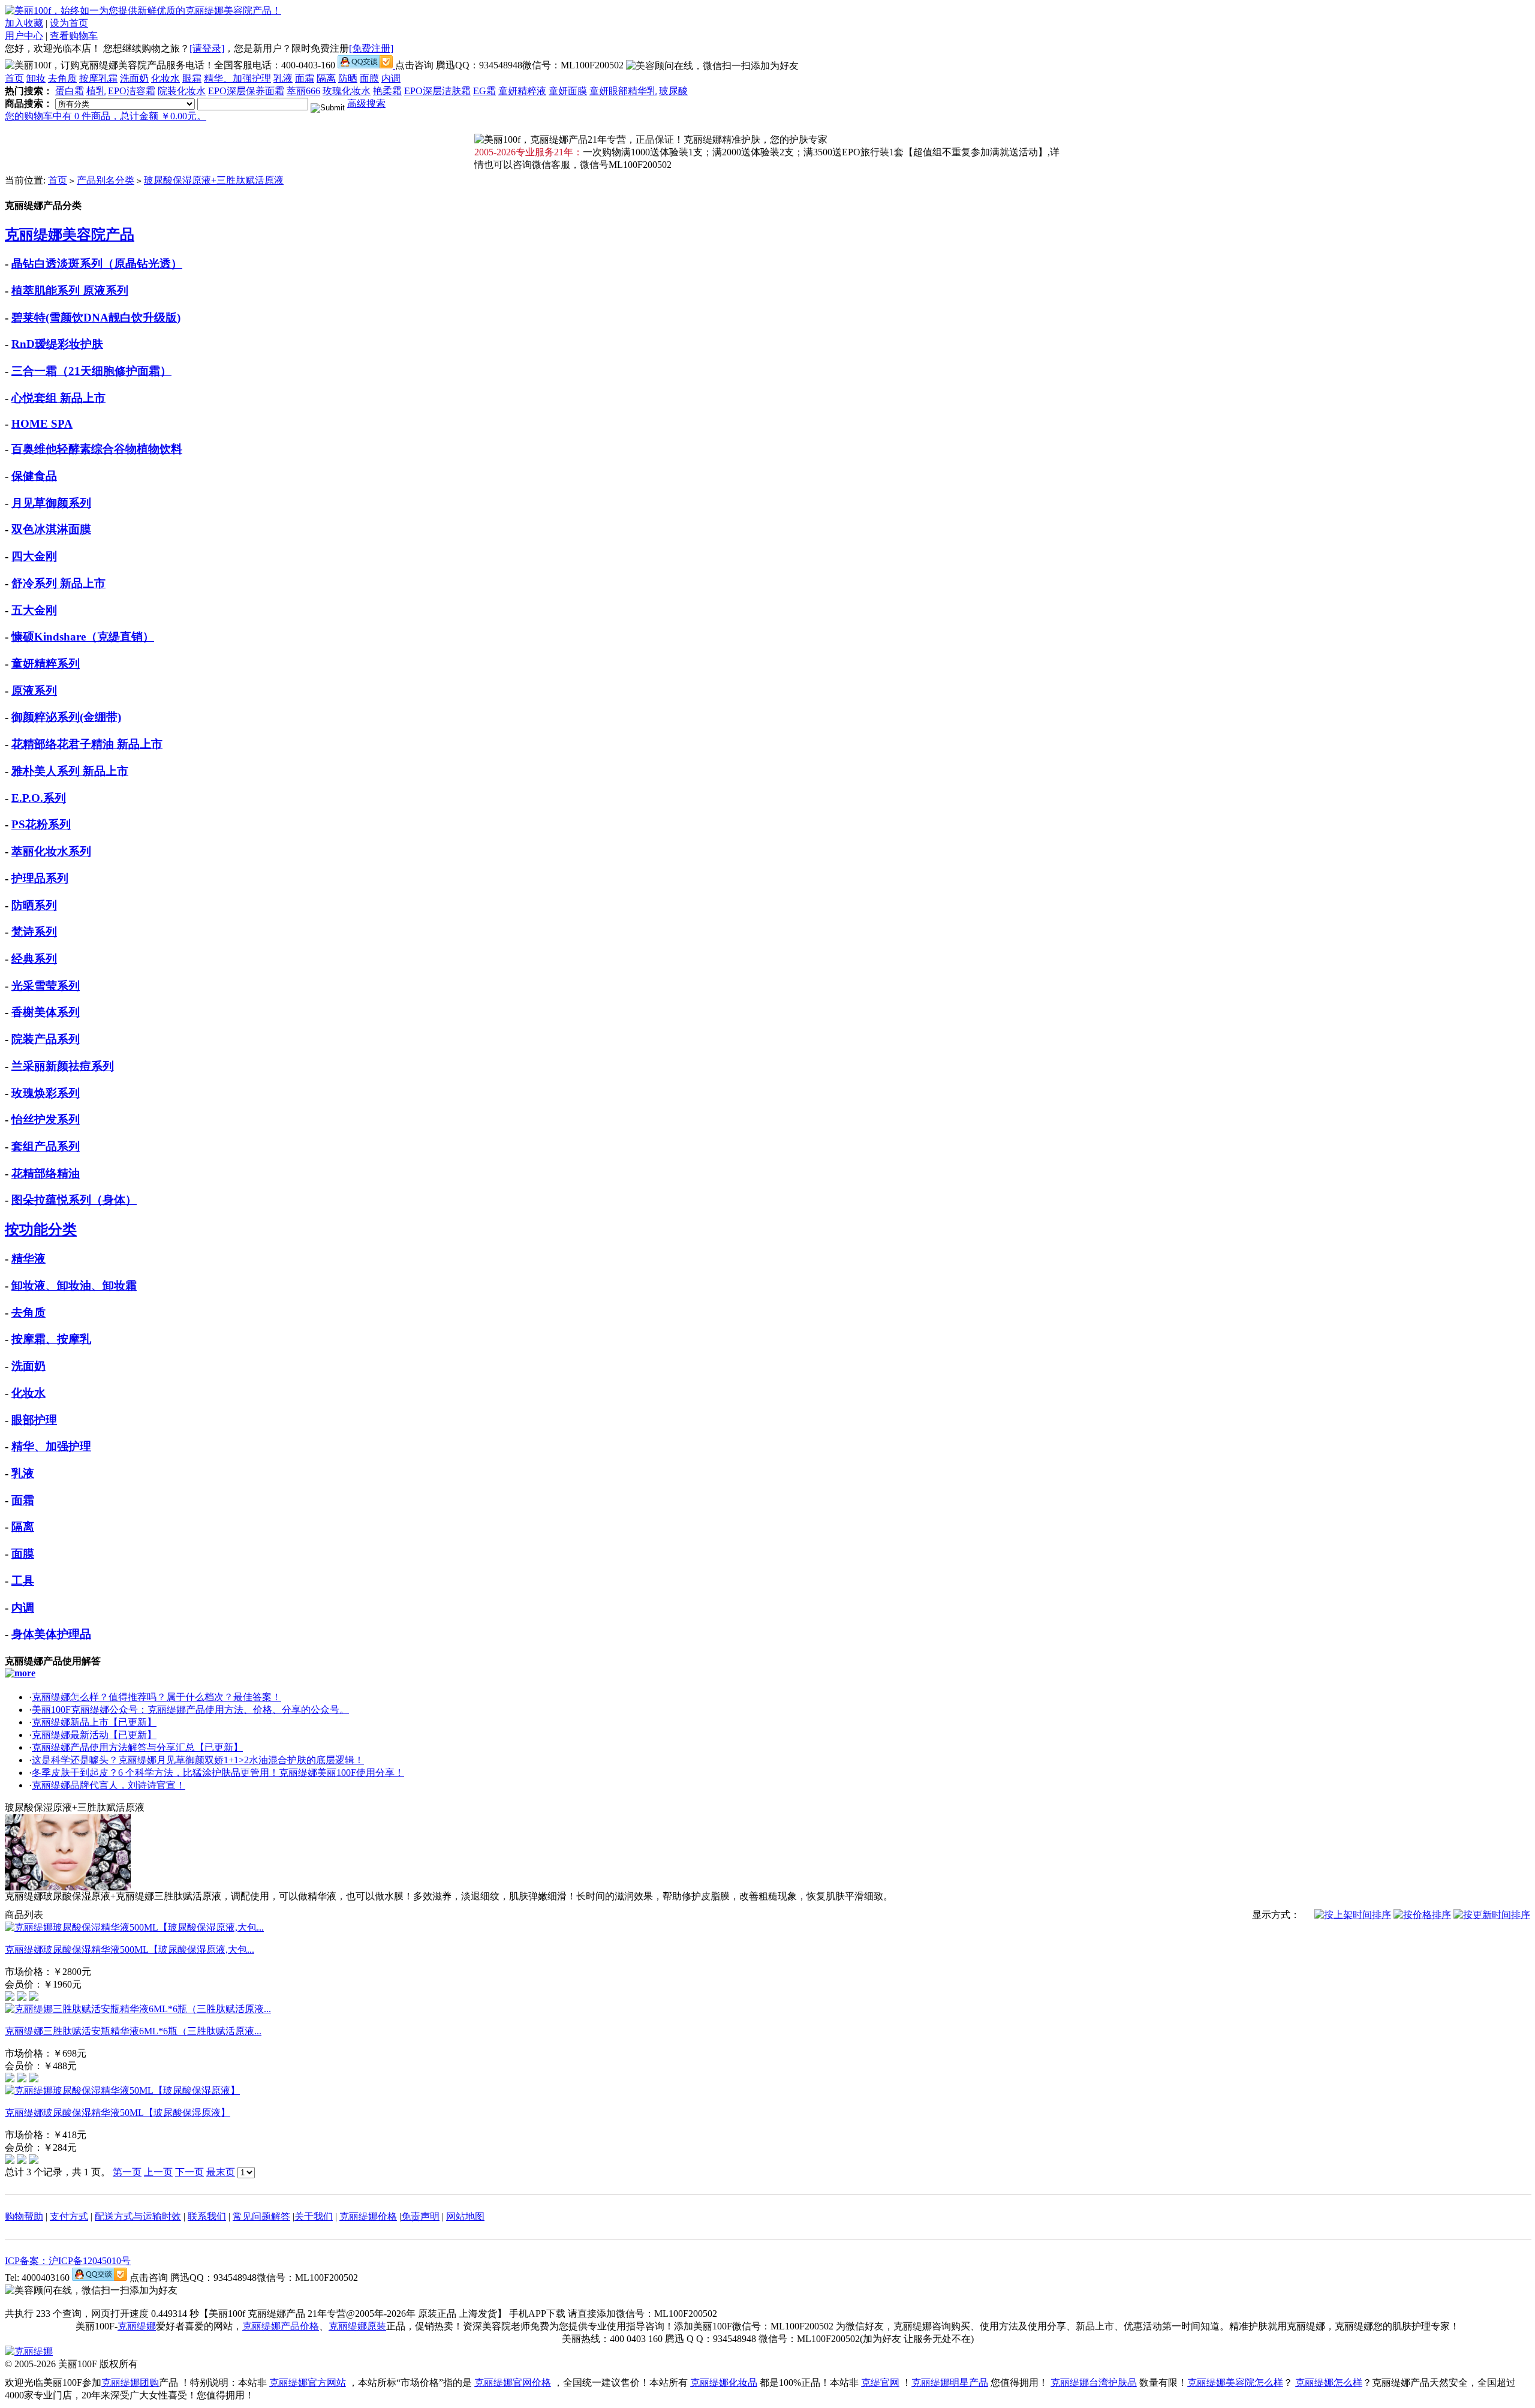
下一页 (189, 2172)
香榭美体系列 (46, 1012)
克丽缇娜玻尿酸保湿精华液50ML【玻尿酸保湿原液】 (118, 2113)
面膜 (369, 78)
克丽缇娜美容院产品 (70, 235)
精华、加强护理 (237, 78)
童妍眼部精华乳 (623, 91)
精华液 (28, 1259)
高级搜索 (366, 103)
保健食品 (34, 476)
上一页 (158, 2172)
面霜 (305, 78)
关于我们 (314, 2216)
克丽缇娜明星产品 (950, 2383)
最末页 (221, 2172)
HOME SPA (42, 424)
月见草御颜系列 (51, 503)
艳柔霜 (387, 91)
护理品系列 (40, 878)
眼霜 (192, 78)
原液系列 (34, 691)
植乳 (96, 91)
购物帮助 (24, 2216)
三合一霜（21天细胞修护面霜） (91, 371)
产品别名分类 (106, 180)
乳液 (283, 78)
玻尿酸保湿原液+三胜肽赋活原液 (214, 180)
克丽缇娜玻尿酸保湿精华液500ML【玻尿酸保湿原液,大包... (130, 1949)
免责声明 (420, 2216)
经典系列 (34, 959)
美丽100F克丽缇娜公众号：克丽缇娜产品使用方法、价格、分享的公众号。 (190, 1710)
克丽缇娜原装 (357, 2326)
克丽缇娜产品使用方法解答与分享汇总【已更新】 (137, 1747)
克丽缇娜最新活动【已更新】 (94, 1735)
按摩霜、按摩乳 (51, 1339)
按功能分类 (41, 1229)
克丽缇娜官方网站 (308, 2383)
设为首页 (69, 23)
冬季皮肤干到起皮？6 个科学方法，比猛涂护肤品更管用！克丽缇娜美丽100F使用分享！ (218, 1773)
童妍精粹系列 (46, 664)
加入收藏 (24, 23)
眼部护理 (34, 1420)
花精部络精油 (46, 1173)
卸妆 (36, 78)
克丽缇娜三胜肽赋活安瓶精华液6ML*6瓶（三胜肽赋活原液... (133, 2031)
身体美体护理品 (51, 1634)
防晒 (348, 78)
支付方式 (69, 2216)
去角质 (62, 78)
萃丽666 (303, 91)
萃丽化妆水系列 (51, 851)
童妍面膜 (568, 91)
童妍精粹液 (522, 91)
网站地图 (465, 2216)
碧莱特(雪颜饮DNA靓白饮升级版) (96, 318)
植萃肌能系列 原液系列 (70, 291)
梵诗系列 (34, 932)
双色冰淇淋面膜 (51, 529)
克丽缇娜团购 (130, 2383)
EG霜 (484, 91)
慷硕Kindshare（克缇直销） (83, 637)
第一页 (127, 2172)
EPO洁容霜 (132, 91)
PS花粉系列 (41, 824)
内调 (391, 78)
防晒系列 (34, 905)
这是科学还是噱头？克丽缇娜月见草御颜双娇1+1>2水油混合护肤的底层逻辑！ (198, 1760)
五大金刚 (34, 610)
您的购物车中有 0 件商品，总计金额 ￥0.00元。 (106, 116)
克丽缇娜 (137, 2326)
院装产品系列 (46, 1039)
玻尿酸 (673, 91)
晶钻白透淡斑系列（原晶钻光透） (97, 264)
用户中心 (24, 36)
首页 (14, 78)
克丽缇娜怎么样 (1329, 2383)
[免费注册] (371, 48)
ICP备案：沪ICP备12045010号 (68, 2261)
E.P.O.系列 (39, 798)
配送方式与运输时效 (138, 2216)
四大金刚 (34, 556)
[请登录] (207, 48)
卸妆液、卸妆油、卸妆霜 (74, 1286)
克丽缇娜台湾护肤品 (1094, 2383)
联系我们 (207, 2216)
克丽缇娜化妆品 (724, 2383)
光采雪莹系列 (46, 986)
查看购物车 (74, 36)
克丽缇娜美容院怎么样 (1235, 2383)
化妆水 (165, 78)
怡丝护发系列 (46, 1119)
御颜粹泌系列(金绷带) (66, 717)
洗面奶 (134, 78)
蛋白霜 (70, 91)
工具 (23, 1581)
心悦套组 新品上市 (58, 398)
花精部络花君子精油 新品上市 (87, 744)
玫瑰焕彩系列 (46, 1093)
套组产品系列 (46, 1146)
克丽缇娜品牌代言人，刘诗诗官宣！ (109, 1785)
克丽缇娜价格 (368, 2216)
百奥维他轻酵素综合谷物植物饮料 (97, 449)
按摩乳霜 (98, 78)
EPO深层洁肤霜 (437, 91)
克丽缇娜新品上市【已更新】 (94, 1722)
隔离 (326, 78)
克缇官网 (880, 2383)
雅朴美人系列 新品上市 (70, 771)
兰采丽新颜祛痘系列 (63, 1066)
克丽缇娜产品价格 (281, 2326)
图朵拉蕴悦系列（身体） (74, 1200)
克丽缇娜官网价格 (513, 2383)
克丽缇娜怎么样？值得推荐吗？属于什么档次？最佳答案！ (156, 1697)
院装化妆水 (182, 91)
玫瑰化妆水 (347, 91)
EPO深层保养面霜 (246, 91)
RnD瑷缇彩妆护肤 (57, 344)
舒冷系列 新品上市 (58, 583)
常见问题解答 (261, 2216)
